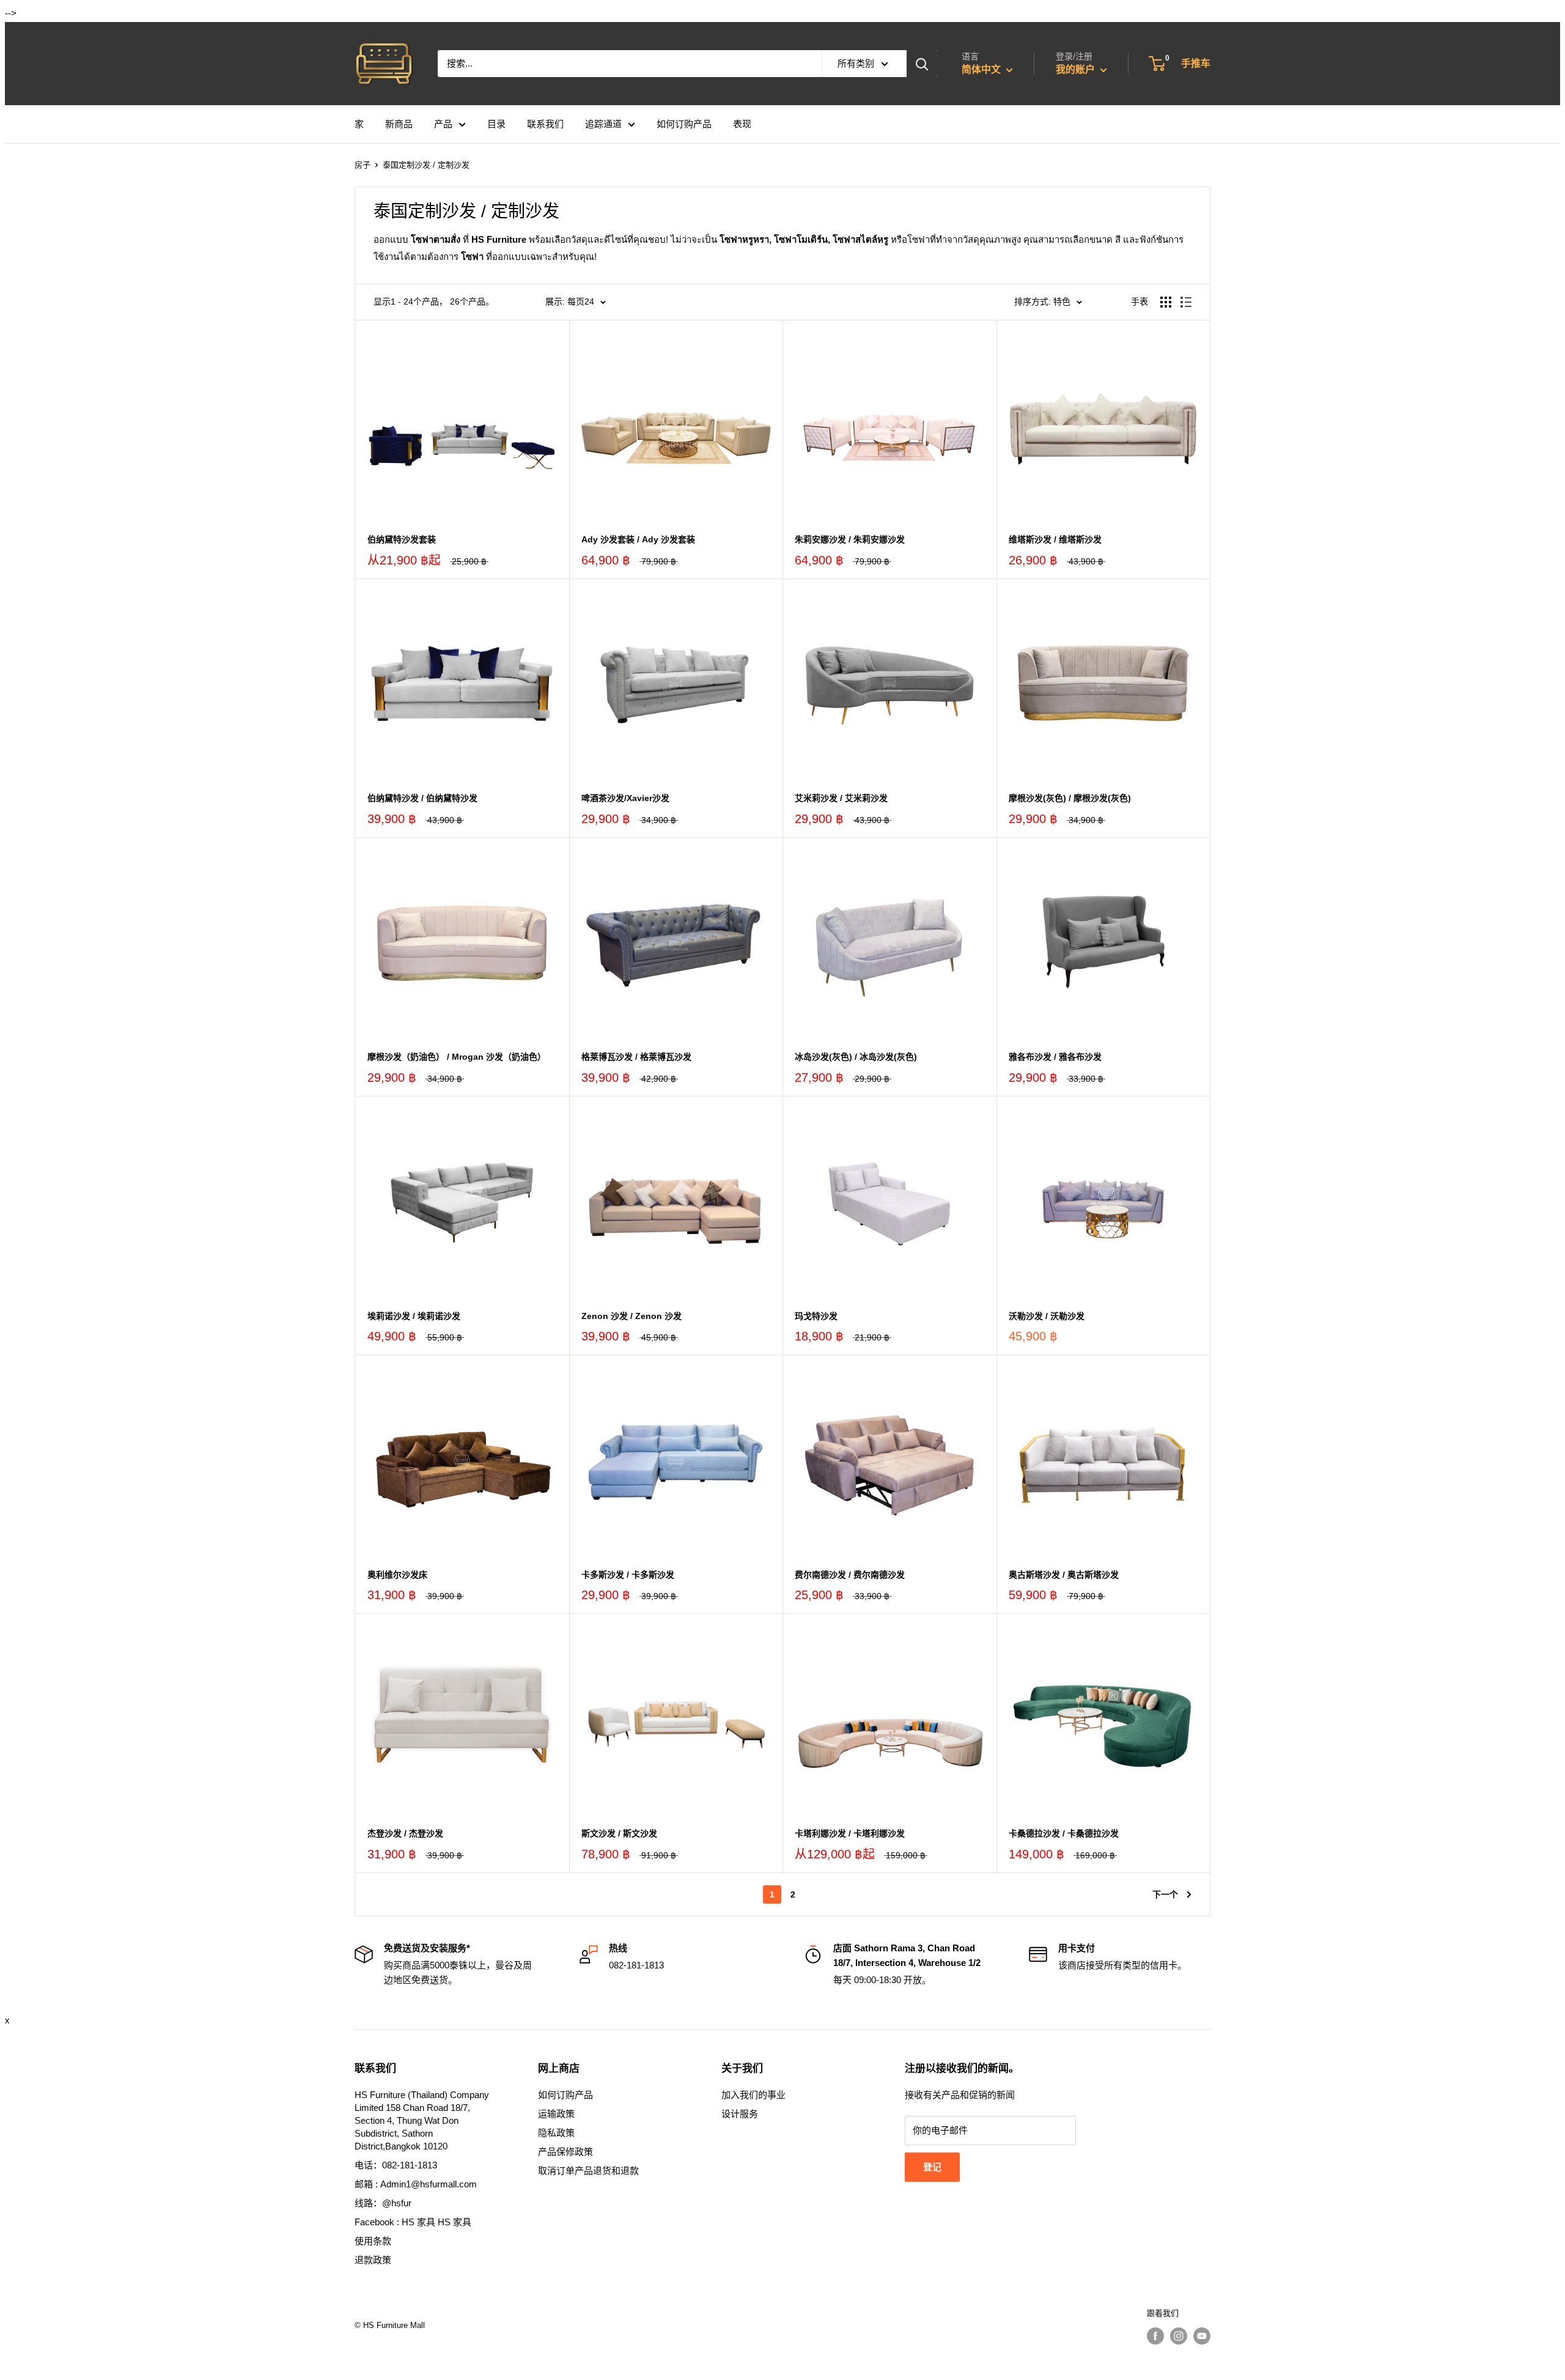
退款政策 (373, 2260)
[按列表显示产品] (1186, 302)
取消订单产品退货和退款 (588, 2171)
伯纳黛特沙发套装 (402, 539)
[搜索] (922, 64)
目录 (496, 124)
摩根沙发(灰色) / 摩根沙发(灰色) (1070, 798)
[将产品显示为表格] (1166, 302)
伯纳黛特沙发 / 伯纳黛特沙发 (422, 798)
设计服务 (740, 2114)
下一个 (1165, 1894)
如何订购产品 (684, 124)
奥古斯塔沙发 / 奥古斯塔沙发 (1064, 1575)
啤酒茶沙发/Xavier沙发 (625, 798)
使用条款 (373, 2241)
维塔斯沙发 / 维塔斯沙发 (1055, 539)
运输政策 (556, 2114)
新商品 (399, 124)
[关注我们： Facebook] (1155, 2336)
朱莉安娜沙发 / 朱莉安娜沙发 (850, 539)
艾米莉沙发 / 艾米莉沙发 (841, 798)
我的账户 (1077, 69)
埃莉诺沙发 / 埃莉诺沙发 (414, 1316)
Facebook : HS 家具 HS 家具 (413, 2222)
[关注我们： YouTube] (1202, 2336)
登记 (932, 2167)
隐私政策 (556, 2133)
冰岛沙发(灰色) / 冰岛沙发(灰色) (856, 1057)
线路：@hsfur (383, 2203)
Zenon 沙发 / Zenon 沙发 (632, 1316)
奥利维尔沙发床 (397, 1575)
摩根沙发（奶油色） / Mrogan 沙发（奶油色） (457, 1057)
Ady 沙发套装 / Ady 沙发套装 (638, 539)
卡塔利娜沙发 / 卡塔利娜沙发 (850, 1833)
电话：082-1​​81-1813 (396, 2165)
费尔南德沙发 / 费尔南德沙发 (850, 1575)
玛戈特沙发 (816, 1316)
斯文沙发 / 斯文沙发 (619, 1833)
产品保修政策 (565, 2152)
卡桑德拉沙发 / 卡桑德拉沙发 (1064, 1833)
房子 (363, 165)
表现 (742, 124)
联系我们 (545, 124)
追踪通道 (603, 124)
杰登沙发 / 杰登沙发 (405, 1833)
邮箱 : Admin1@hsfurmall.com (416, 2184)
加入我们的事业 (753, 2095)
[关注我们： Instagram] (1179, 2336)
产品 (443, 124)
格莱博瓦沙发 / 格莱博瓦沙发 (636, 1057)
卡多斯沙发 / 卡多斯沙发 (628, 1575)
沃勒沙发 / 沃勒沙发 (1047, 1316)
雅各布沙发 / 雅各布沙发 (1055, 1057)
